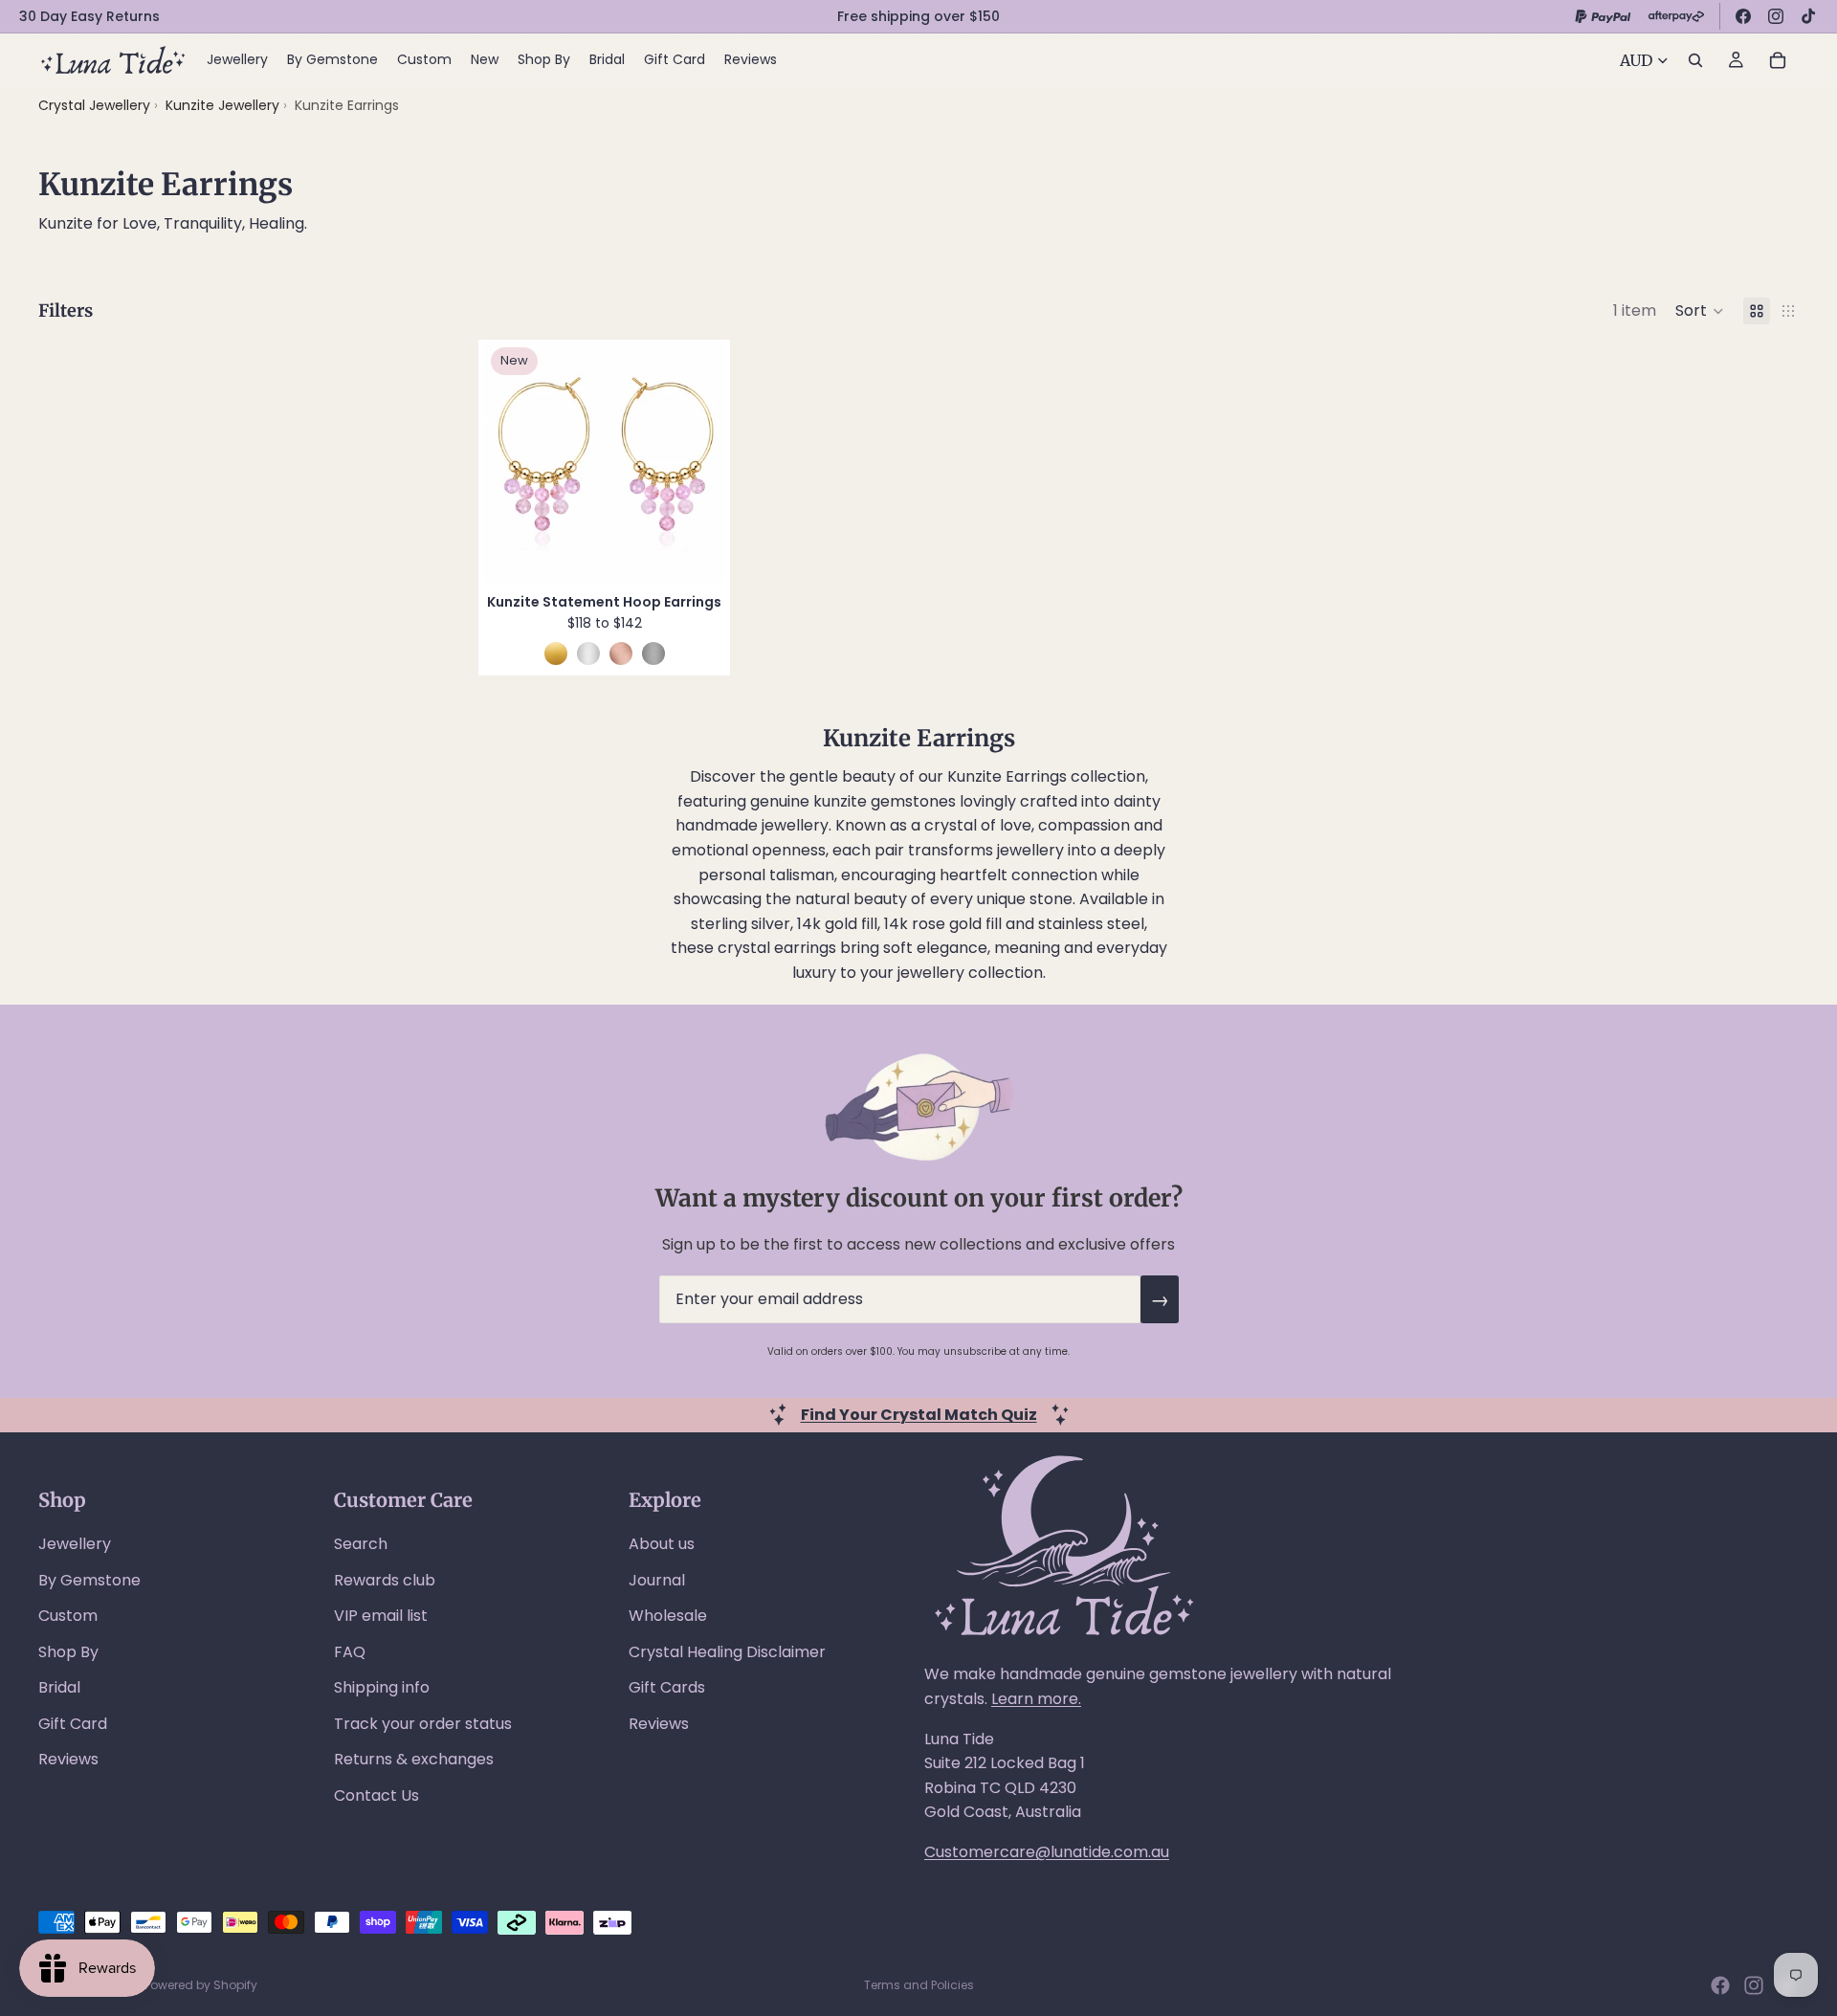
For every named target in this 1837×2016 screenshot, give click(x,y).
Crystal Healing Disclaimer (727, 1652)
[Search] (1695, 60)
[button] (1700, 311)
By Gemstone (89, 1580)
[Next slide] (697, 461)
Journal (657, 1580)
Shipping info (382, 1687)
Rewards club (385, 1580)
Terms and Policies (919, 1985)
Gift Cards (667, 1687)
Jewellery (75, 1544)
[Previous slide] (512, 461)
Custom (68, 1616)
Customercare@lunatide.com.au (1047, 1852)
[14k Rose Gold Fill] (621, 654)
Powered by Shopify (201, 1985)
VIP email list (381, 1616)
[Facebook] (1743, 16)
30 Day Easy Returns (89, 16)
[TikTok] (1808, 16)
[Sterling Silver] (588, 654)
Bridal (59, 1687)
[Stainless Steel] (653, 654)
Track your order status (423, 1724)
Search (361, 1544)
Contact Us (376, 1795)
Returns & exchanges (414, 1759)
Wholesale (668, 1616)
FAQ (350, 1652)
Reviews (68, 1759)
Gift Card (73, 1724)
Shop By (68, 1652)
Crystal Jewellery (94, 105)
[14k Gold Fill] (556, 654)
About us (662, 1544)
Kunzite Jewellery (224, 105)
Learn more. (1036, 1699)
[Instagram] (1776, 16)
